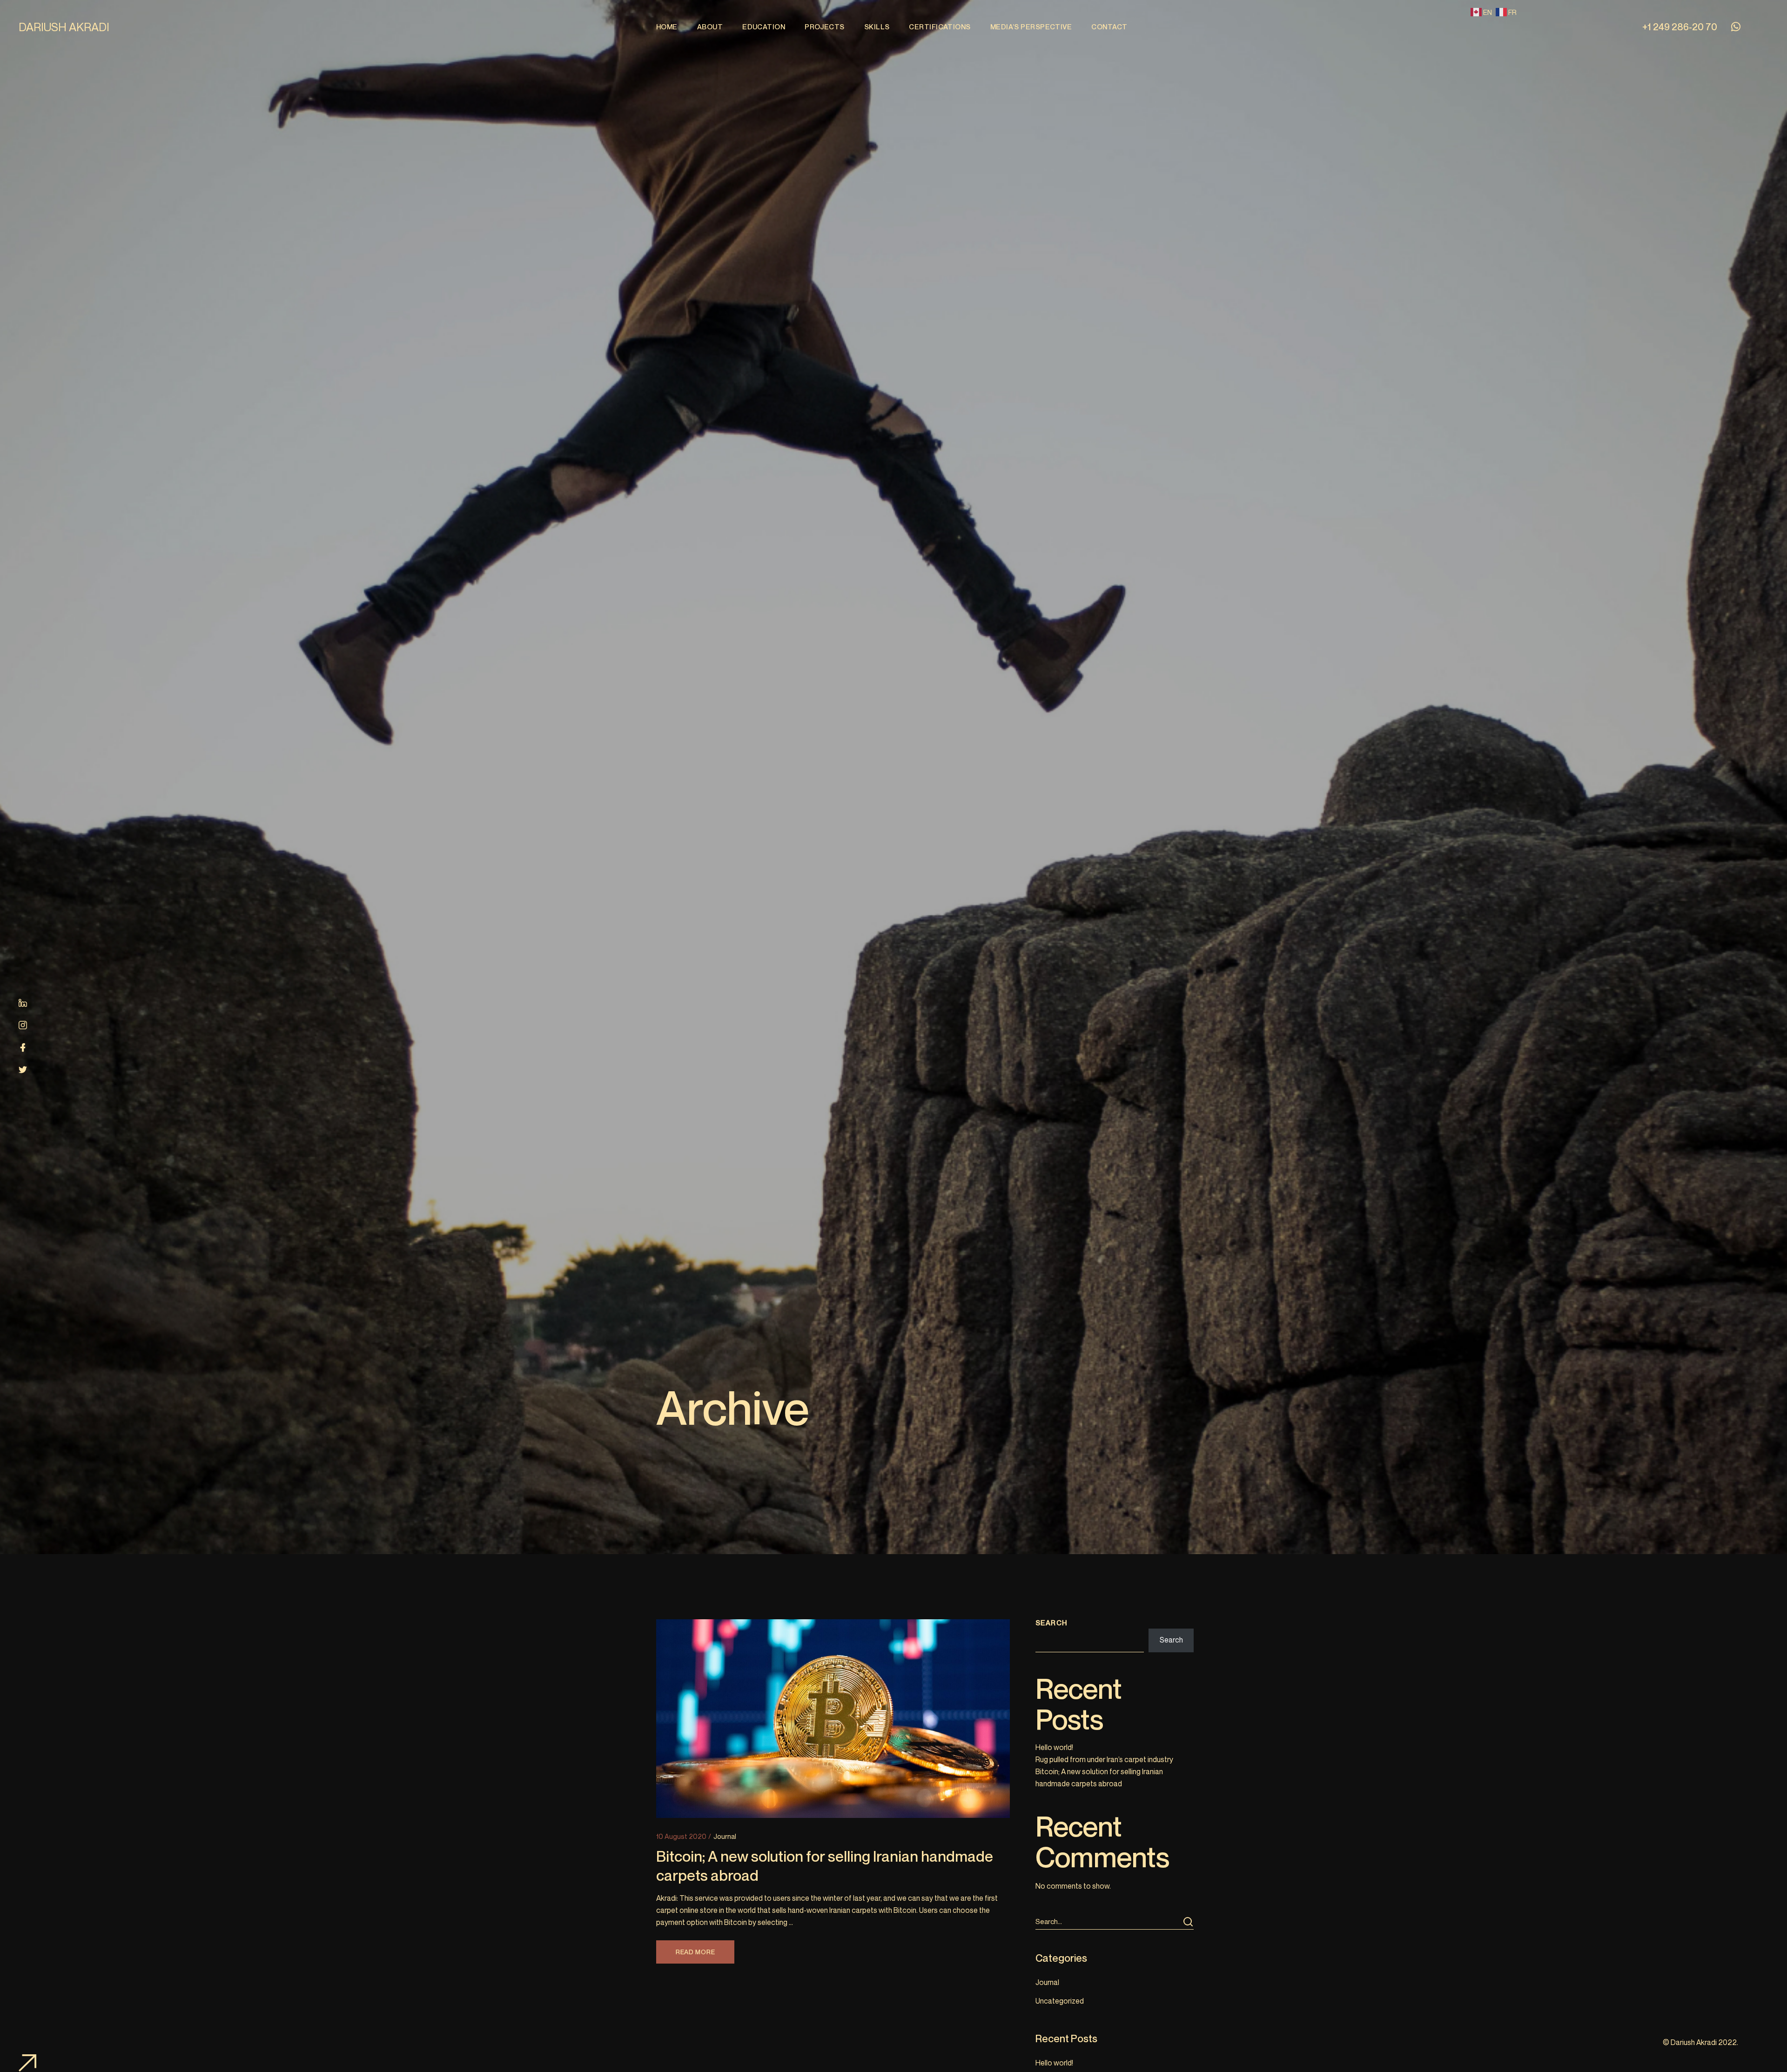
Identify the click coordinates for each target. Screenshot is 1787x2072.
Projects (825, 27)
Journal (725, 1836)
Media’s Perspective (1031, 27)
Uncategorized (1060, 2001)
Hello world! (1054, 1747)
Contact (1109, 27)
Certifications (940, 27)
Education (764, 27)
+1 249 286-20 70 (1680, 27)
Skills (877, 27)
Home (667, 27)
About (710, 27)
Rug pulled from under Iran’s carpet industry (1104, 1759)
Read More (695, 1952)
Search (1051, 1623)
